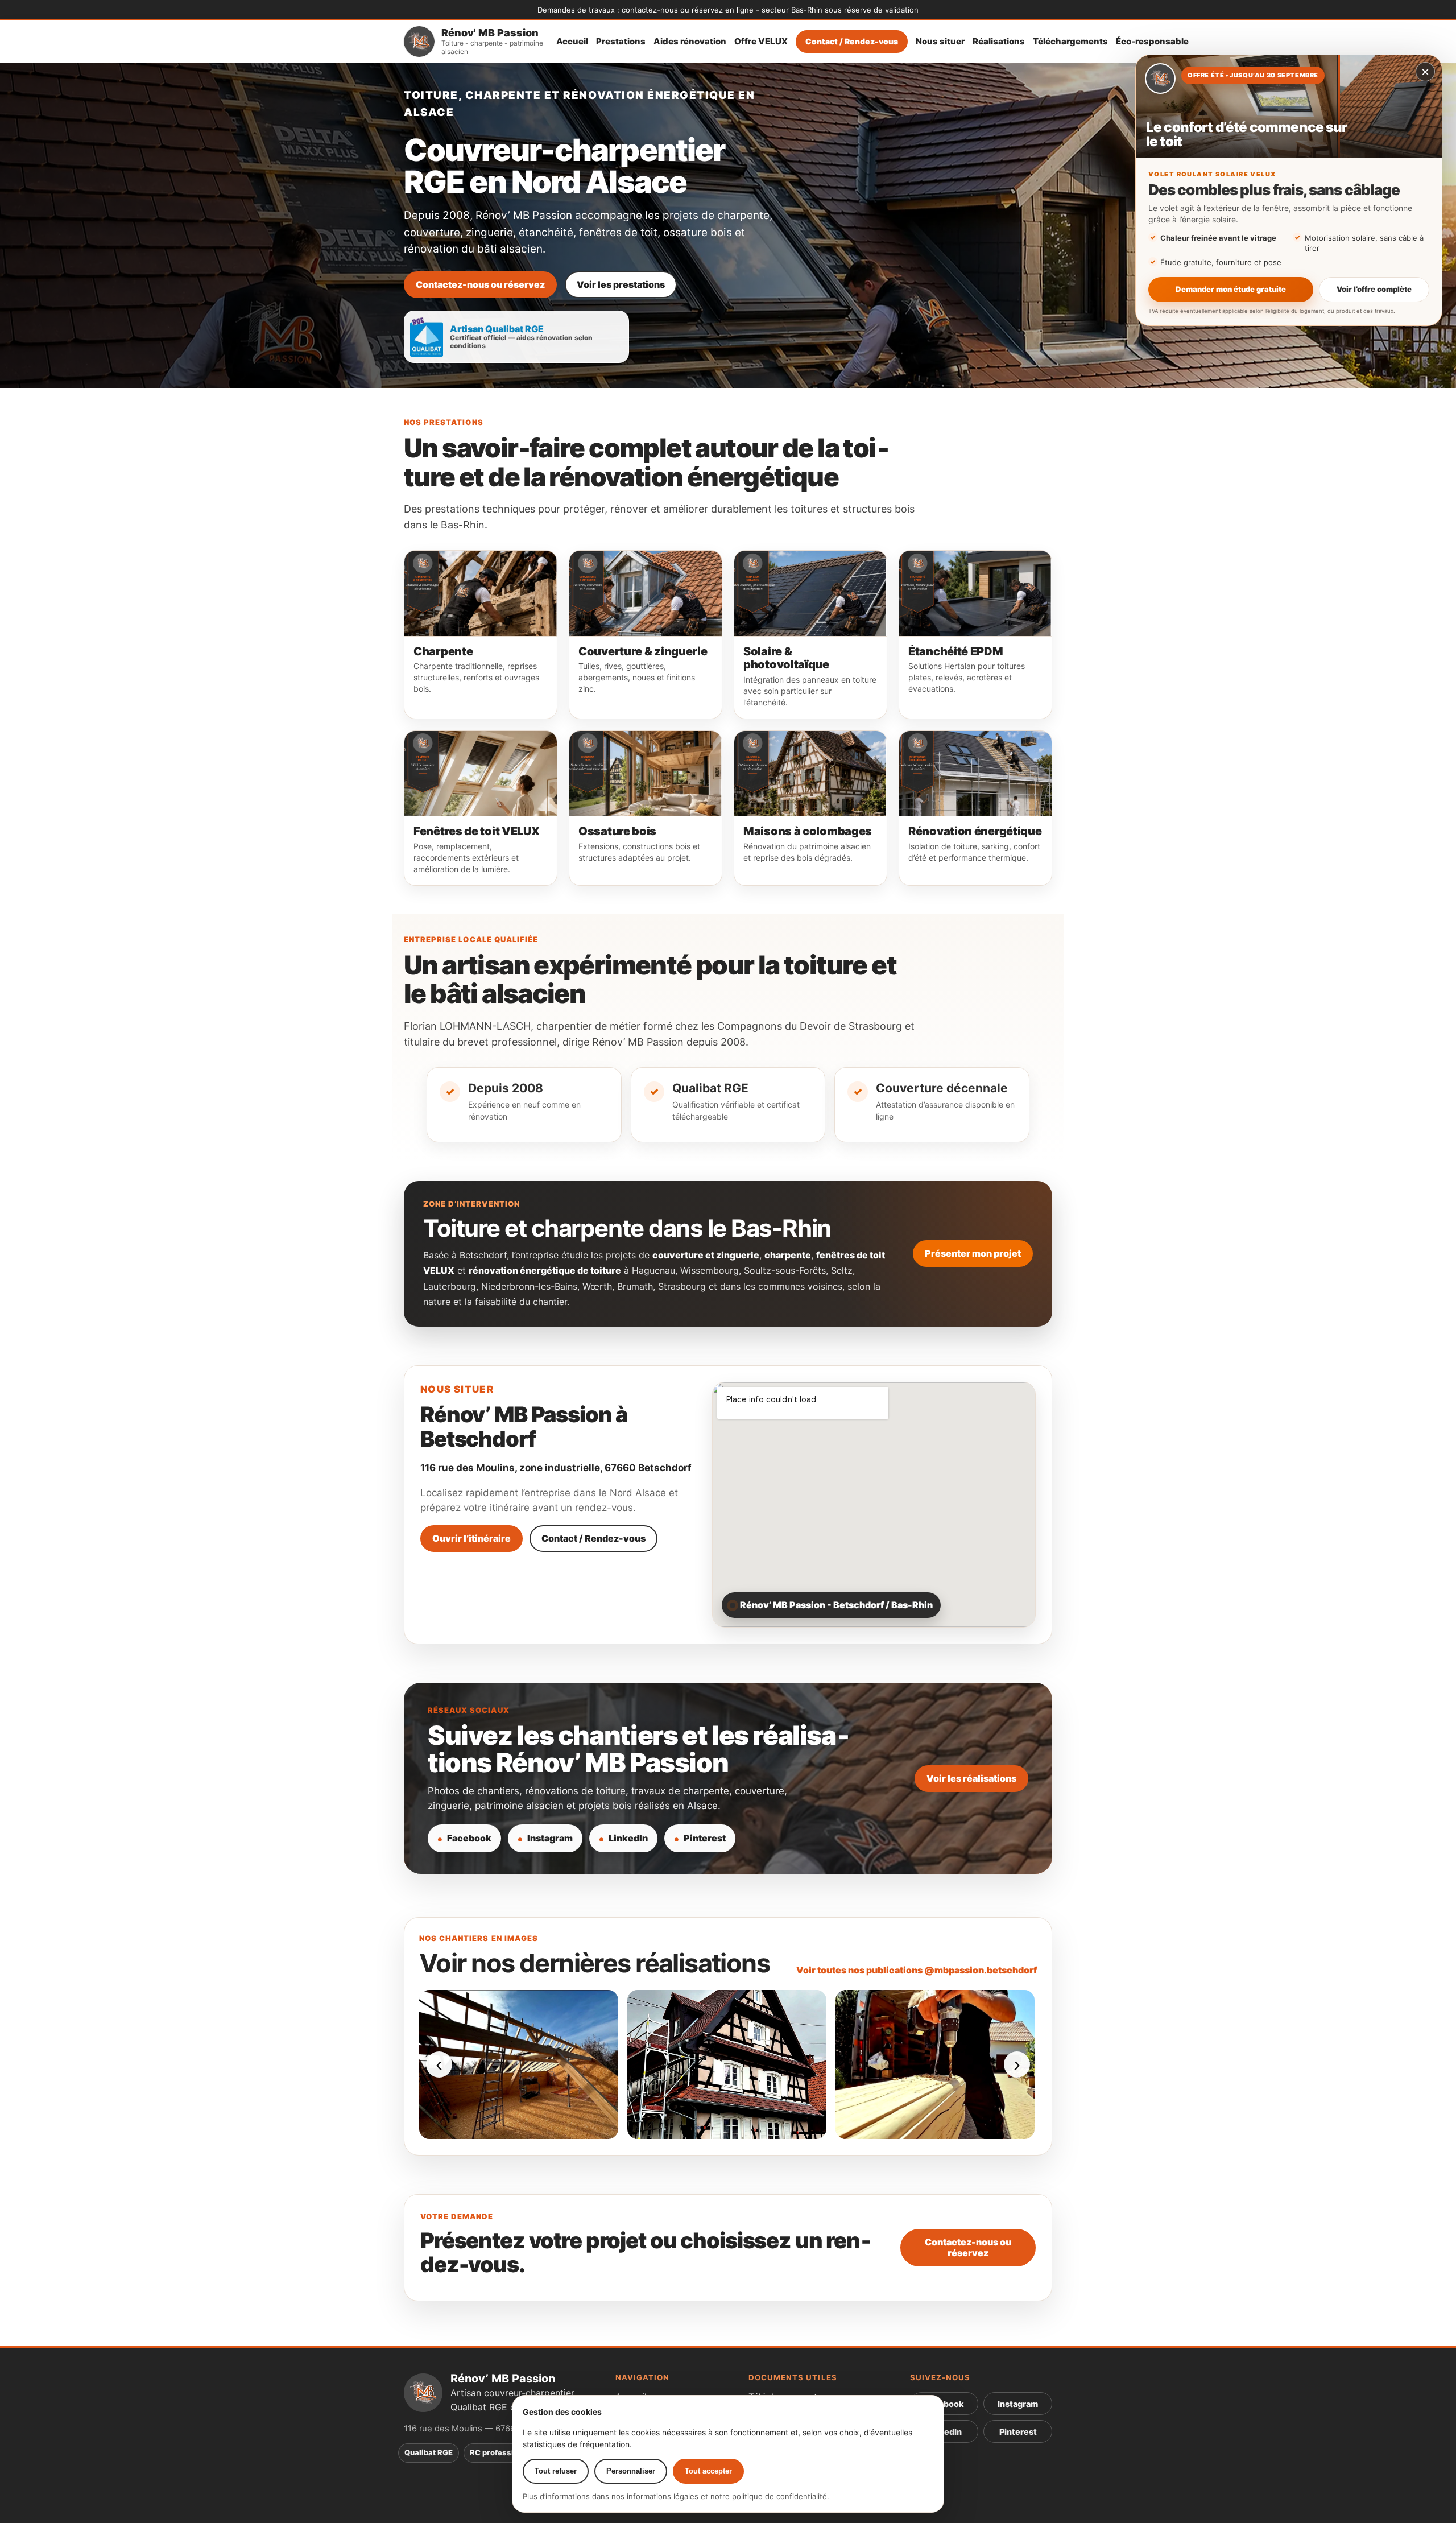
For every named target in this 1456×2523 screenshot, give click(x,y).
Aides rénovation (690, 42)
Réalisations (999, 42)
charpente (788, 1255)
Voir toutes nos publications (917, 1970)
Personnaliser (631, 2471)
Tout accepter (708, 2471)
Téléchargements (1070, 42)
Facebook (469, 1838)
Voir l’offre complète (1374, 289)
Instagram (550, 1838)
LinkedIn (628, 1838)
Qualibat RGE (429, 2452)
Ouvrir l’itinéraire (471, 1538)
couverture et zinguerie (706, 1255)
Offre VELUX (761, 42)
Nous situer (940, 42)
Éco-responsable (1152, 42)
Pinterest (705, 1838)
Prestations (621, 42)
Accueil (572, 42)
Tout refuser (556, 2471)
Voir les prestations (621, 284)
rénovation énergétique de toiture (545, 1270)
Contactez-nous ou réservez (480, 284)
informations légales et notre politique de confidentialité (727, 2496)
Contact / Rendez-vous (852, 41)
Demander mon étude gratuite (1231, 289)
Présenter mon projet (973, 1253)
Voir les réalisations (971, 1778)
